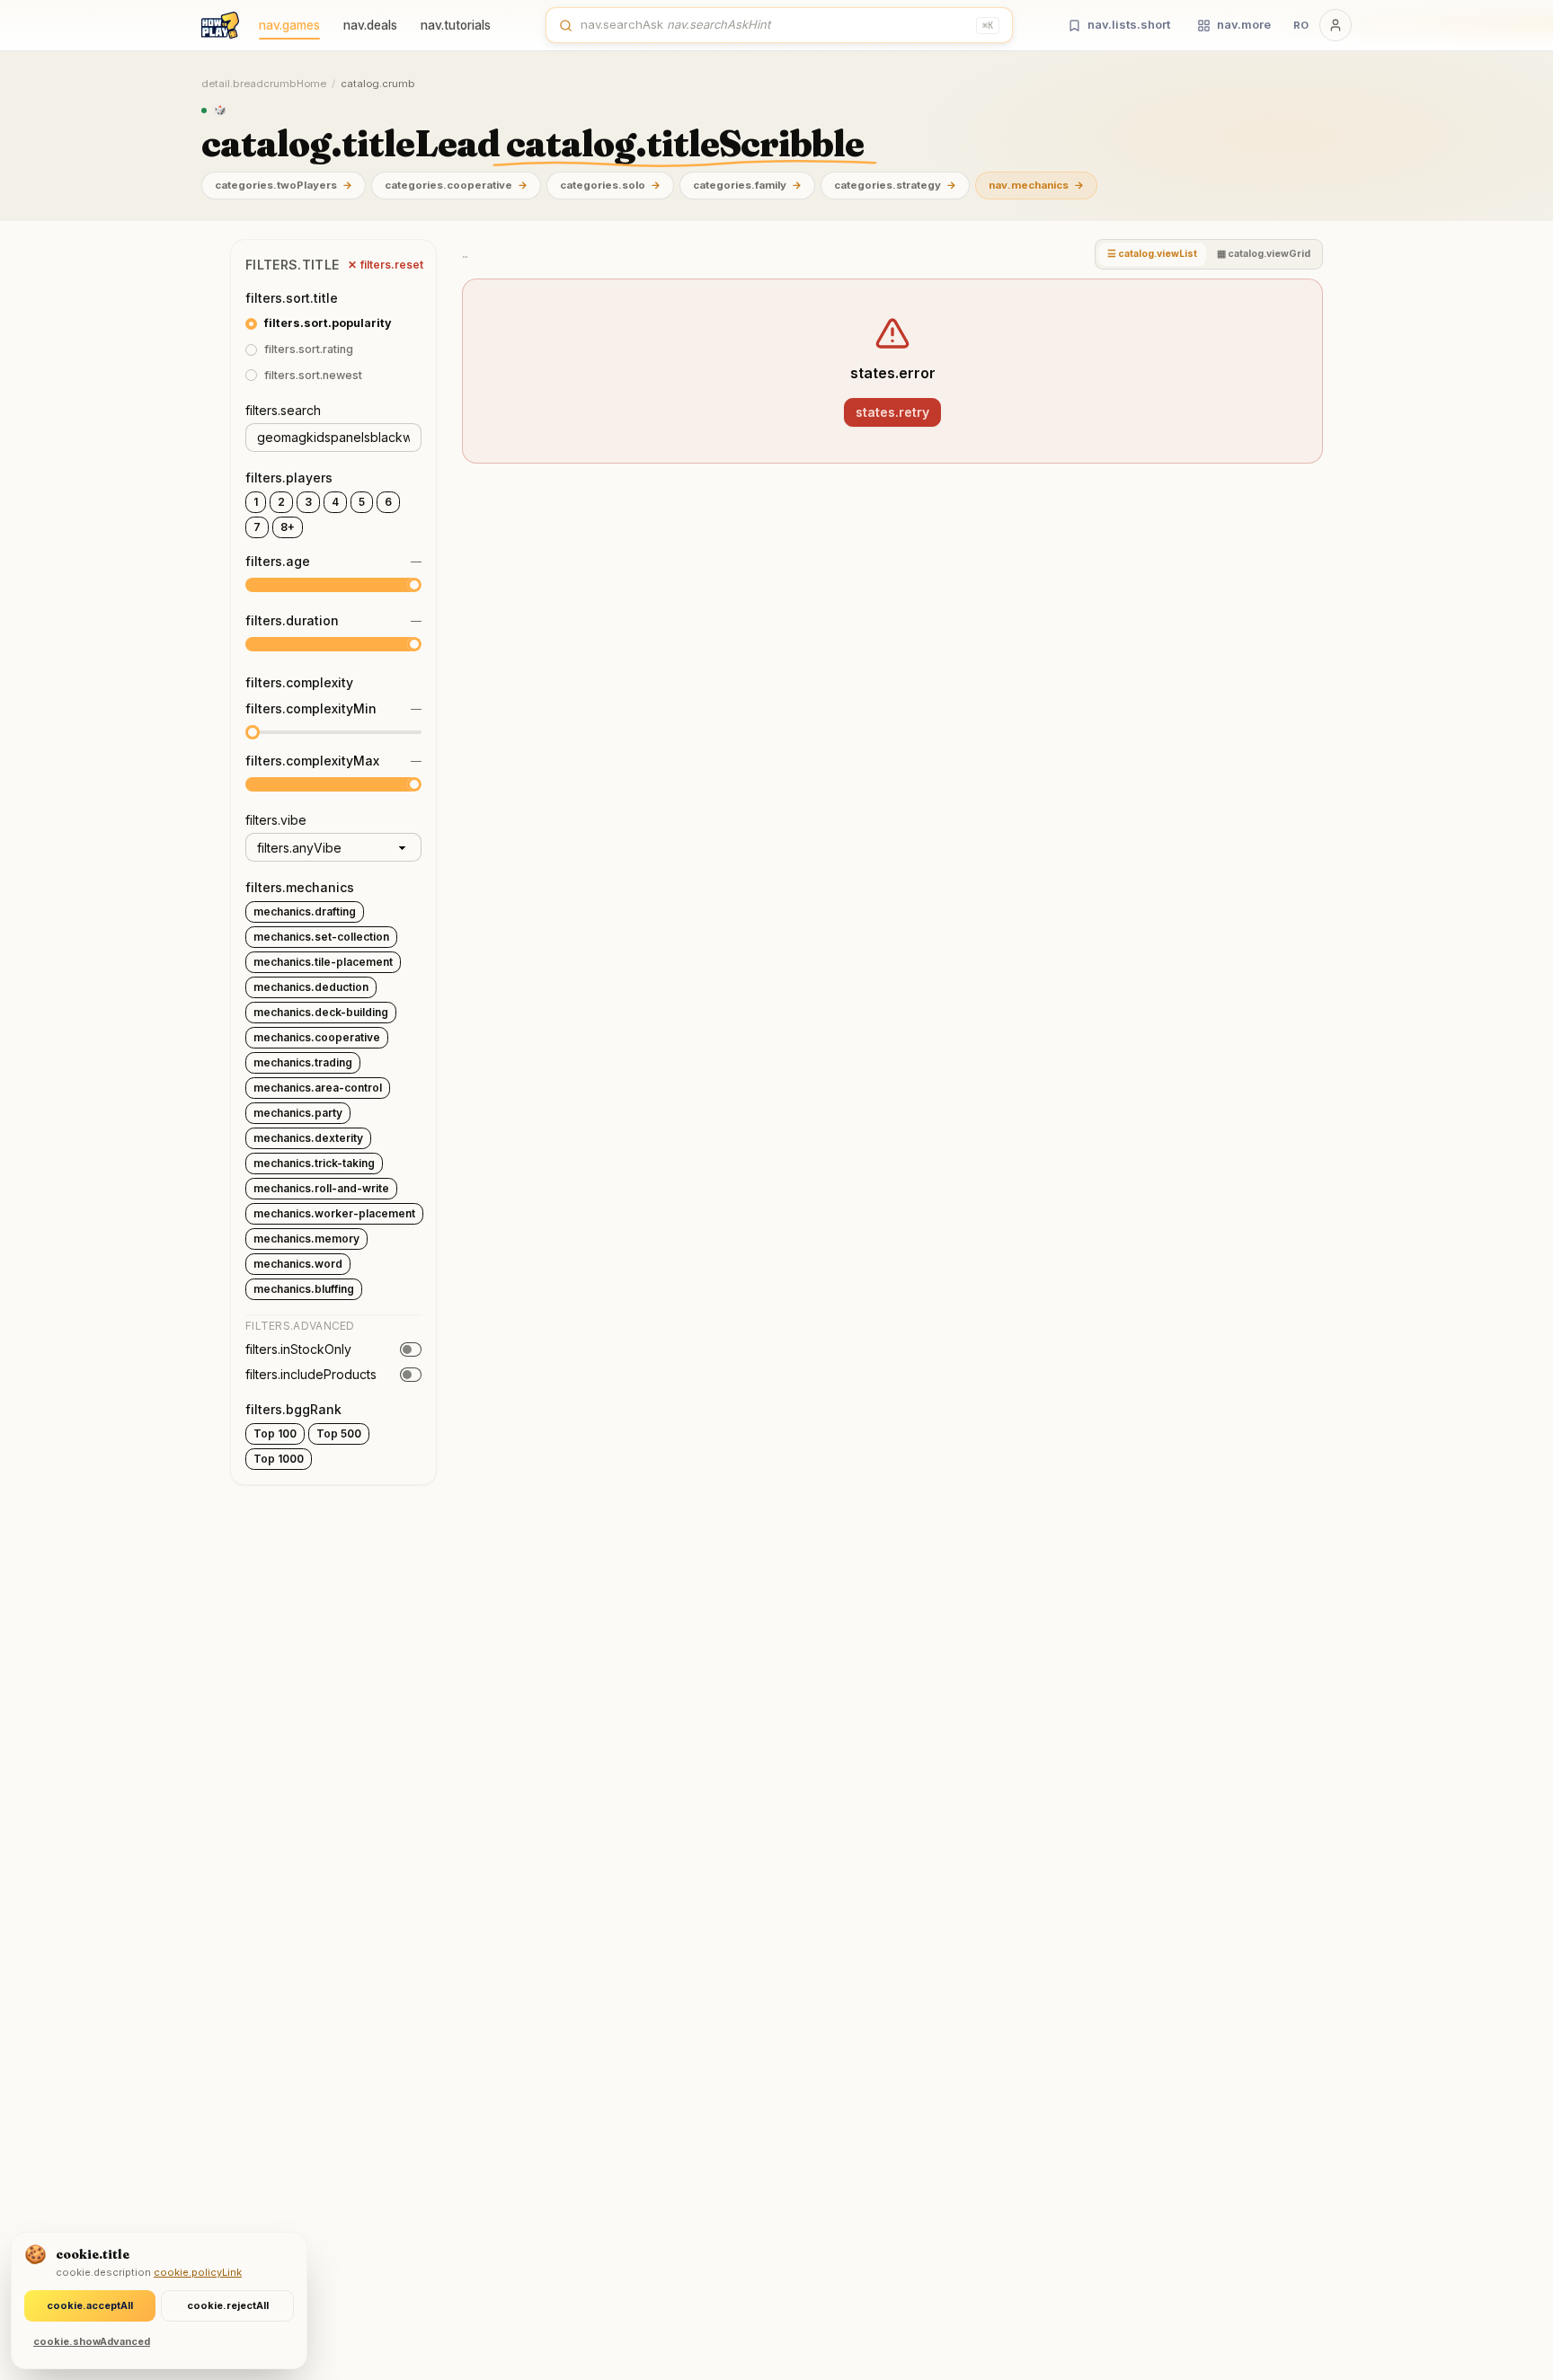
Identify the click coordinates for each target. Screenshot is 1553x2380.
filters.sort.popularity (328, 323)
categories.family (747, 185)
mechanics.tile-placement (323, 962)
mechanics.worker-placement (334, 1213)
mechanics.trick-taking (314, 1163)
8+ (288, 527)
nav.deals (370, 25)
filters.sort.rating (309, 349)
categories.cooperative (456, 185)
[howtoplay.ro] (220, 25)
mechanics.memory (306, 1239)
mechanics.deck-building (321, 1012)
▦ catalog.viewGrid (1264, 254)
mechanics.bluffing (304, 1289)
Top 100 (275, 1433)
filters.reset (386, 265)
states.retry (892, 412)
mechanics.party (298, 1113)
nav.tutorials (456, 25)
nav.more (1244, 24)
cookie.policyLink (198, 2272)
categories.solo (610, 185)
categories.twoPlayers (284, 185)
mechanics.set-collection (321, 937)
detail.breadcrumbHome (264, 84)
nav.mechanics (1036, 185)
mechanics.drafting (305, 911)
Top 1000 (279, 1459)
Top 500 (339, 1433)
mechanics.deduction (311, 987)
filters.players (289, 478)
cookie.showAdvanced (92, 2341)
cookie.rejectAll (228, 2305)
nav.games (289, 25)
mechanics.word (298, 1264)
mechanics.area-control (318, 1088)
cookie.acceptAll (90, 2305)
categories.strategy (895, 185)
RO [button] (1301, 25)
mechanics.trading (303, 1062)
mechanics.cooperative (317, 1037)
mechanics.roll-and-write (321, 1188)
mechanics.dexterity (308, 1138)
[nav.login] (1336, 25)
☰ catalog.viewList (1152, 254)
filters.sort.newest (313, 375)
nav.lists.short (1129, 24)
